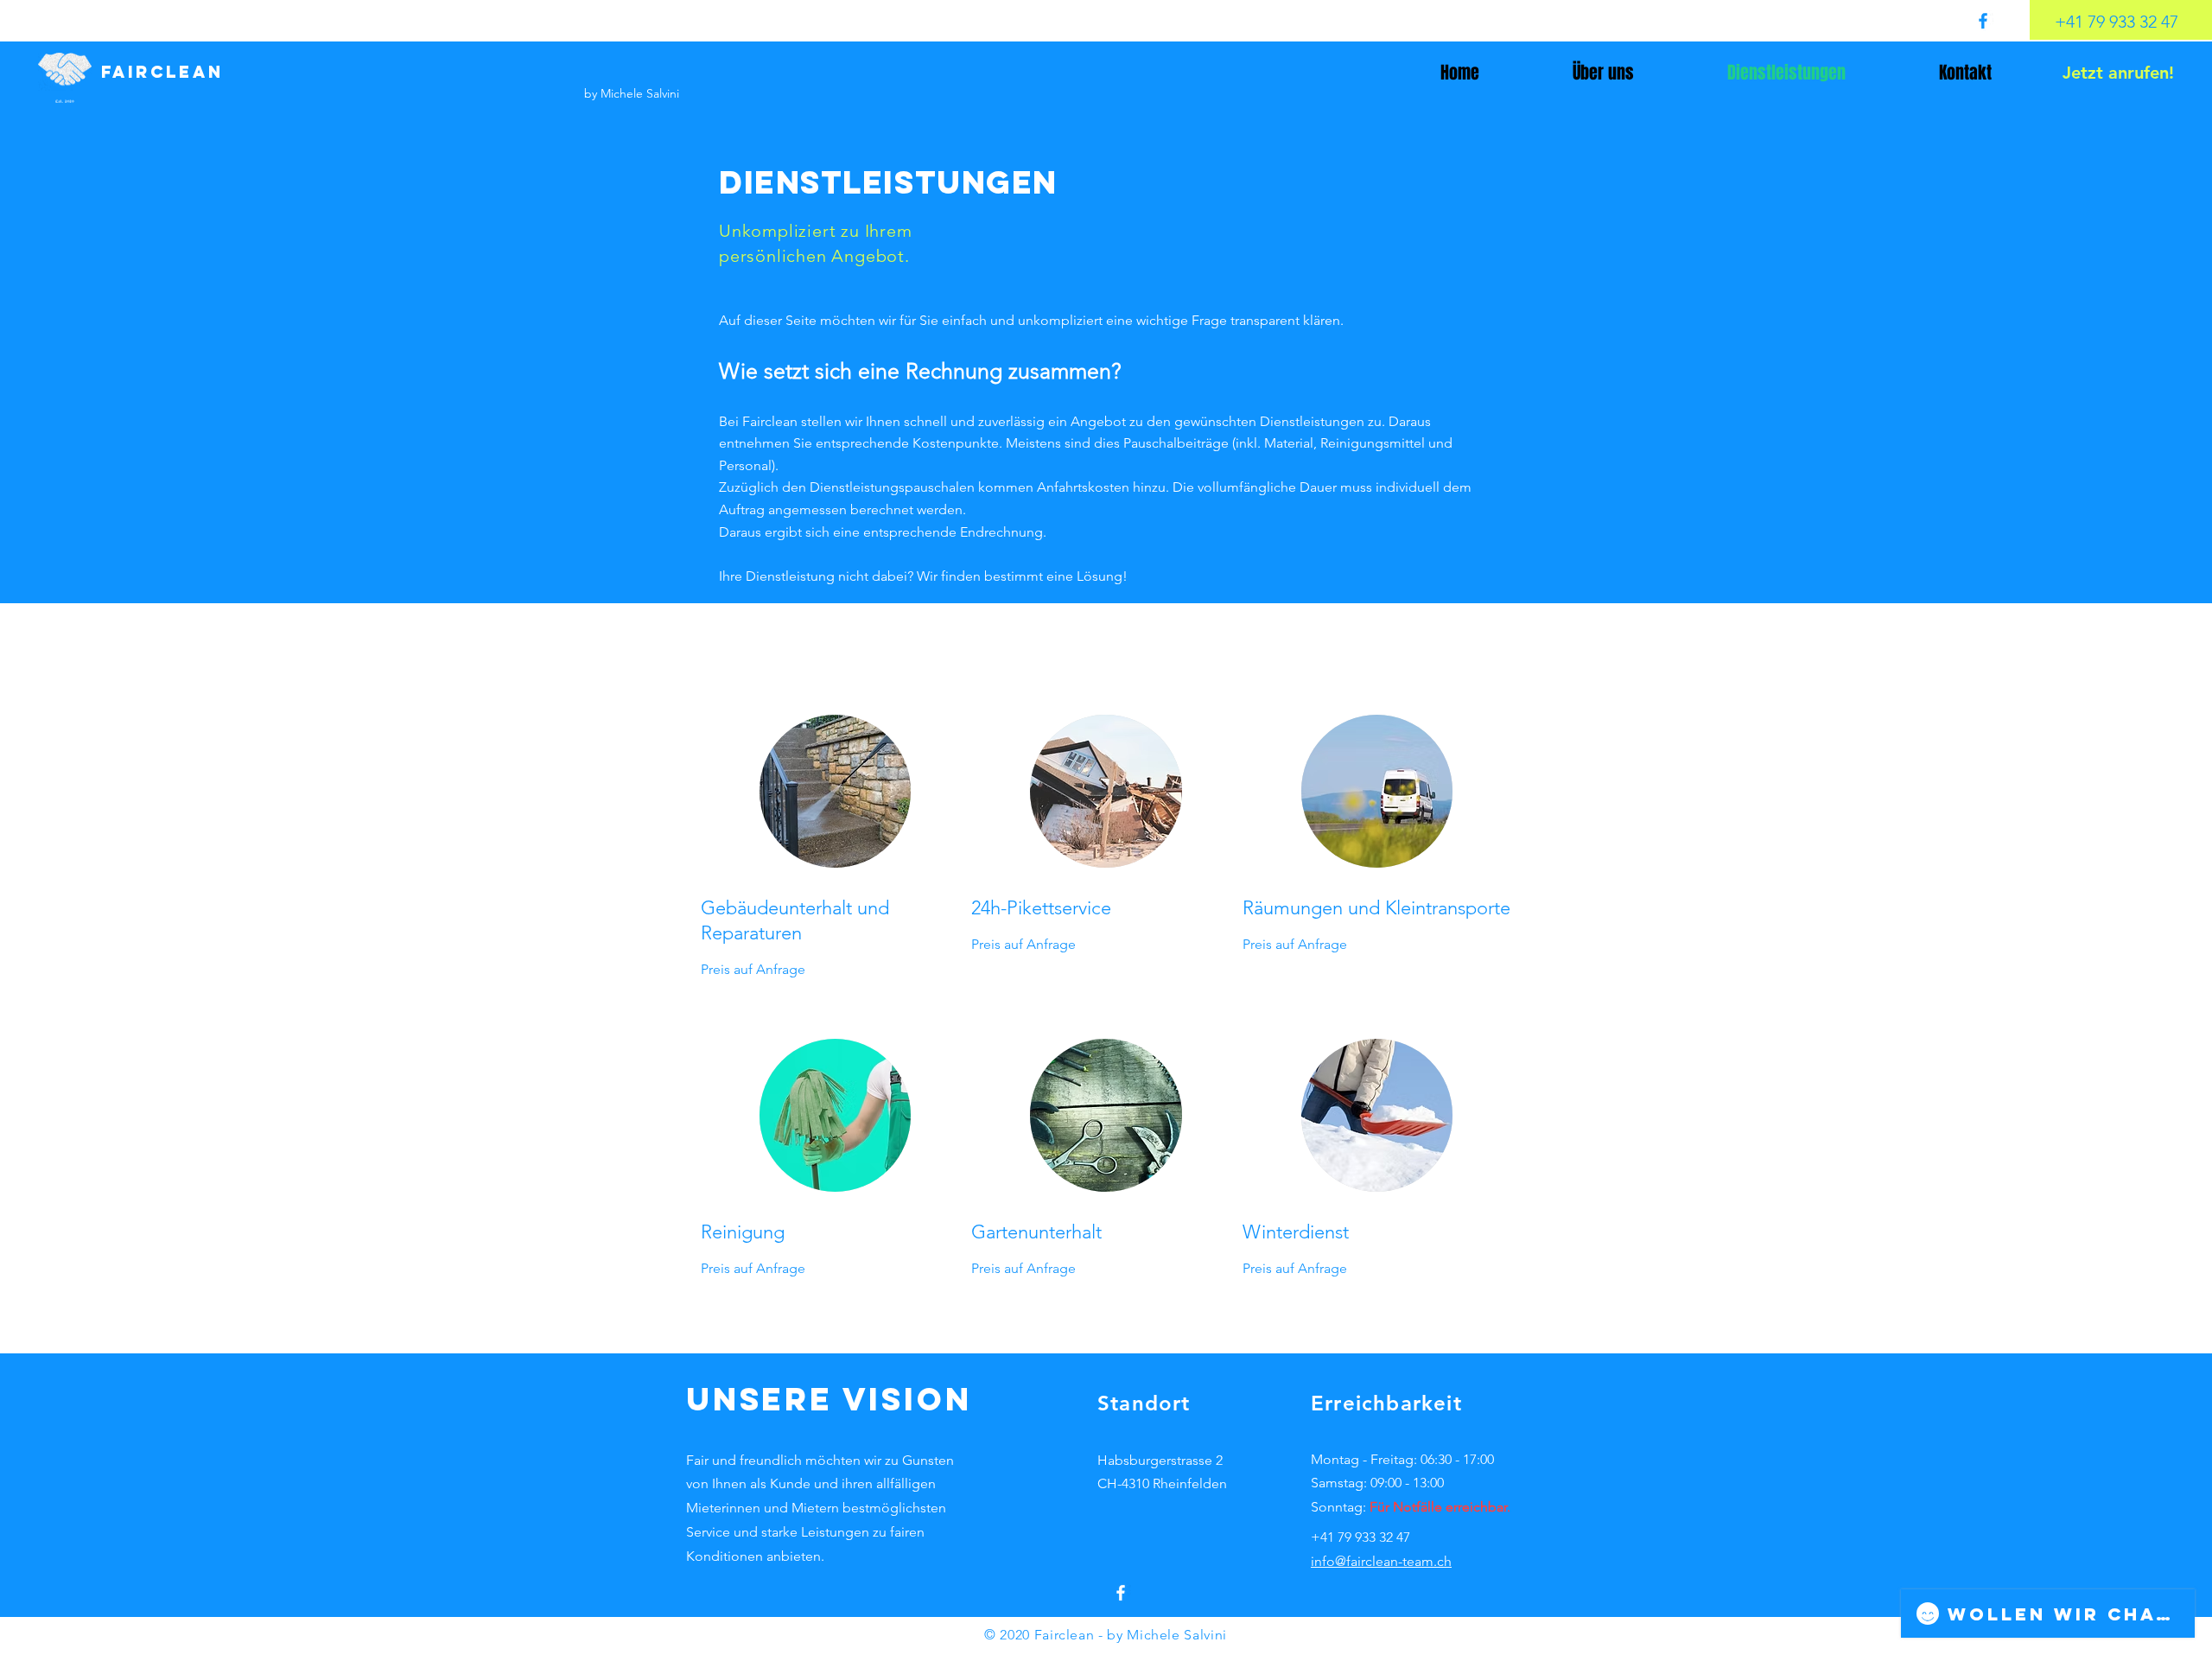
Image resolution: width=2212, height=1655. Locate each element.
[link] (835, 921)
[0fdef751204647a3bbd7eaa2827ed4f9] (1983, 21)
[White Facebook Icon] (1121, 1593)
